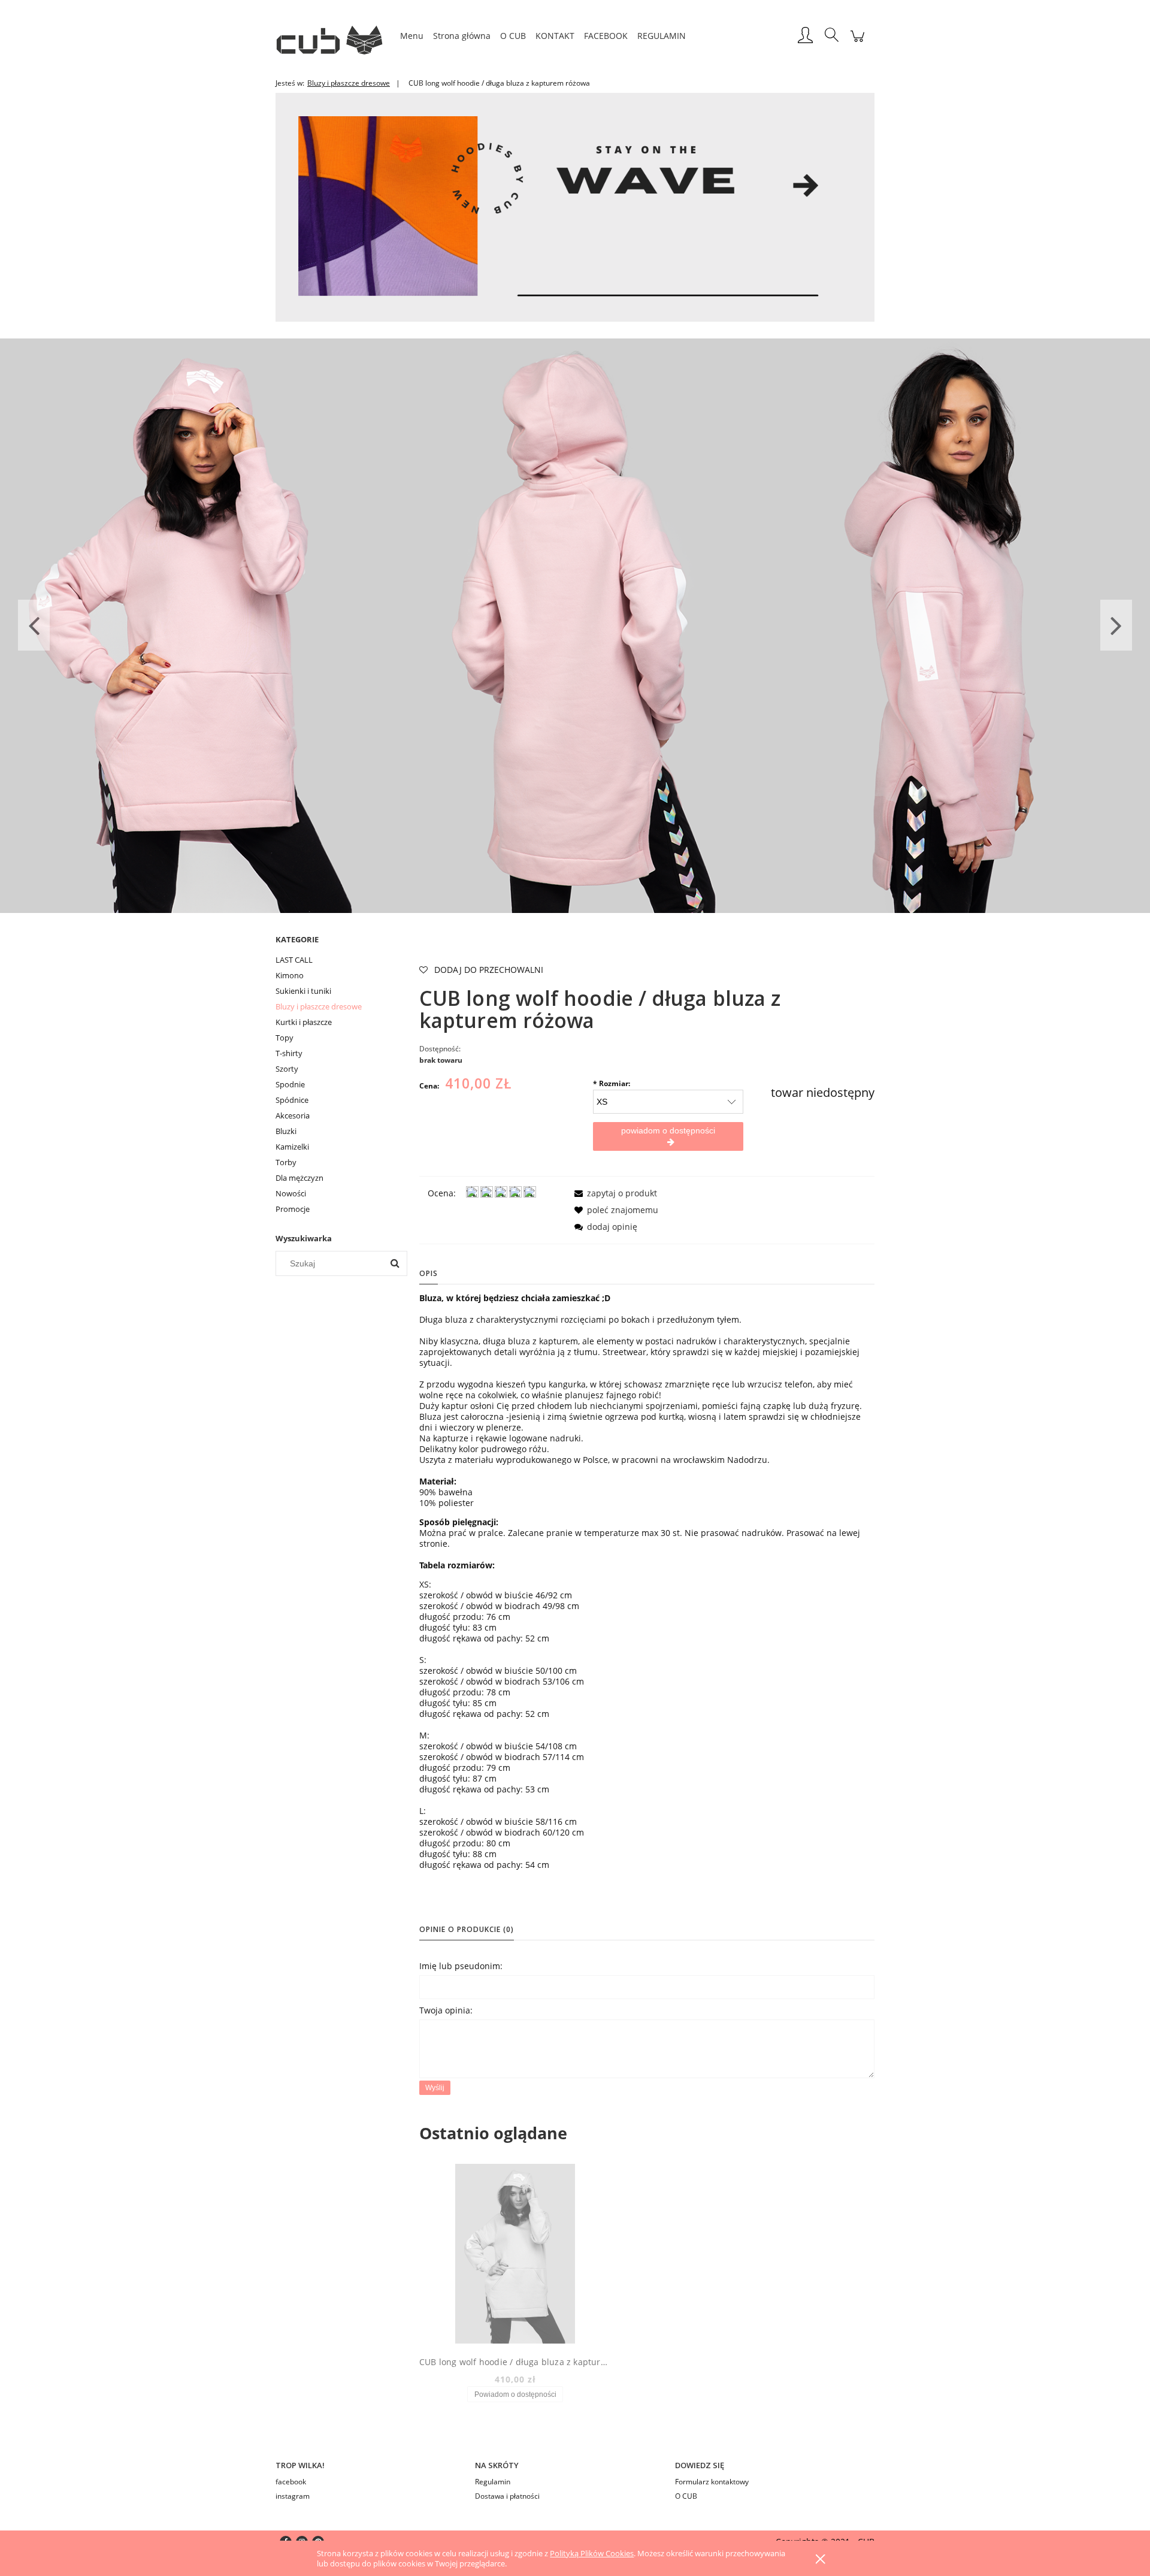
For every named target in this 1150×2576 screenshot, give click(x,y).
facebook (291, 2482)
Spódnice (292, 1100)
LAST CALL (294, 960)
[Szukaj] (395, 1263)
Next (1116, 625)
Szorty (287, 1069)
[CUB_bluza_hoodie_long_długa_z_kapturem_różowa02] (575, 625)
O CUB (686, 2496)
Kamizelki (292, 1147)
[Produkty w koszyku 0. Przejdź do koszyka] (857, 42)
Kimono (290, 975)
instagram (293, 2496)
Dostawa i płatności (507, 2496)
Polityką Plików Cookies (592, 2553)
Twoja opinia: (446, 2010)
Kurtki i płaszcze (304, 1022)
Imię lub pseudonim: (461, 1966)
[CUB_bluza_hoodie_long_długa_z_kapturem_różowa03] (192, 625)
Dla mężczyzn (299, 1178)
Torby (286, 1162)
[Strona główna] (335, 36)
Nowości (291, 1193)
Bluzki (286, 1131)
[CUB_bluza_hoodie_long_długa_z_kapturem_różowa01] (958, 625)
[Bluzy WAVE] (575, 206)
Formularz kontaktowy (712, 2482)
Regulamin (493, 2482)
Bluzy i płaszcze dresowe (319, 1006)
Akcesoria (293, 1115)
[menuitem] (412, 36)
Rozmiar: (612, 1083)
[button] (614, 1193)
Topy (285, 1038)
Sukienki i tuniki (303, 991)
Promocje (293, 1209)
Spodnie (290, 1084)
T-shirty (289, 1053)
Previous (34, 625)
